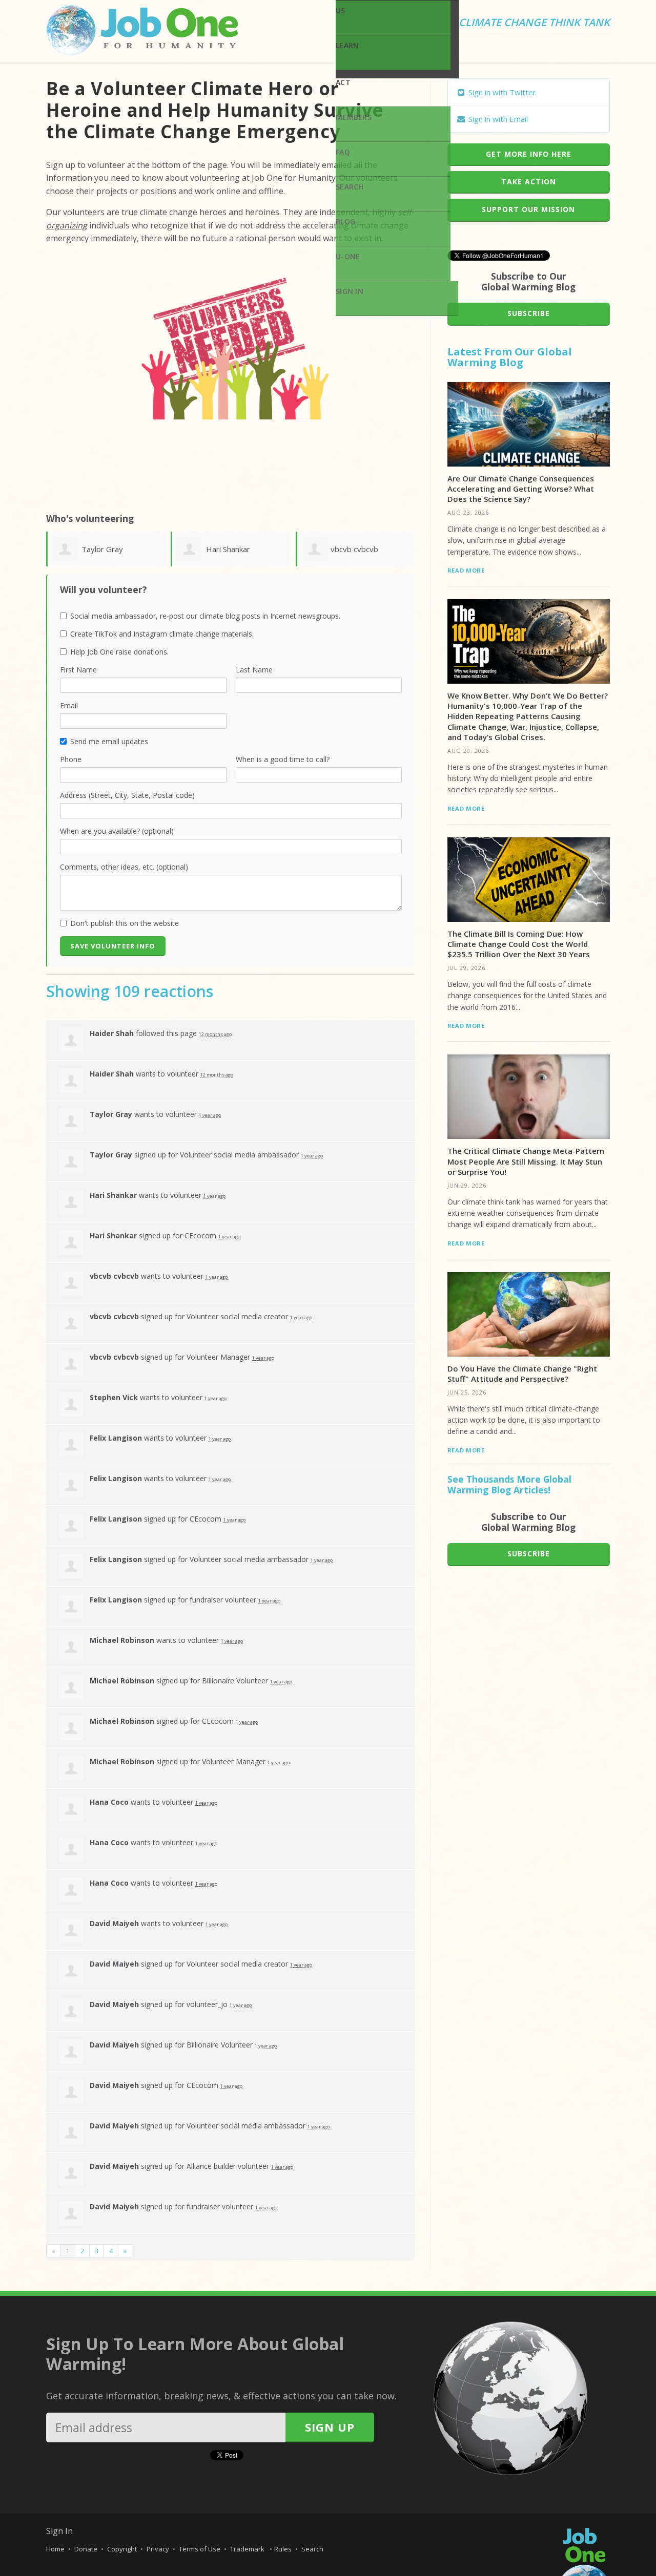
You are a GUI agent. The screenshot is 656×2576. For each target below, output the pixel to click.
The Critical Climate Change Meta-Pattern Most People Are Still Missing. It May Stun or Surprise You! (526, 1161)
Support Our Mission (528, 209)
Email (69, 705)
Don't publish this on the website (125, 923)
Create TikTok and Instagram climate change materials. (162, 634)
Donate (86, 2549)
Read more (466, 570)
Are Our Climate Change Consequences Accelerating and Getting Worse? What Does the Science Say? (521, 489)
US (341, 10)
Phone (71, 759)
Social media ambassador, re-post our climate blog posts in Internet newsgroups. (205, 616)
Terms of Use (200, 2549)
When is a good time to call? (283, 759)
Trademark (248, 2549)
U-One (348, 256)
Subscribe (529, 313)
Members (354, 117)
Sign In (350, 291)
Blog (345, 221)
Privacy (158, 2549)
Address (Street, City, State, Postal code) (127, 795)
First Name (78, 670)
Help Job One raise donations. (119, 652)
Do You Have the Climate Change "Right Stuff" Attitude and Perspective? (522, 1374)
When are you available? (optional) (117, 831)
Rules (283, 2549)
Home (55, 2549)
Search (350, 187)
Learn (347, 45)
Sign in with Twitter (501, 92)
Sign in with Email (497, 119)
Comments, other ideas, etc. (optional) (124, 867)
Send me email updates (109, 741)
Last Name (254, 670)
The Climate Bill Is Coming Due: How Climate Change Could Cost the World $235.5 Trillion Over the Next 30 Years (519, 944)
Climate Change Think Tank (534, 23)
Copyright (122, 2549)
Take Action (529, 182)
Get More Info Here (529, 154)
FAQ (343, 152)
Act (343, 82)
